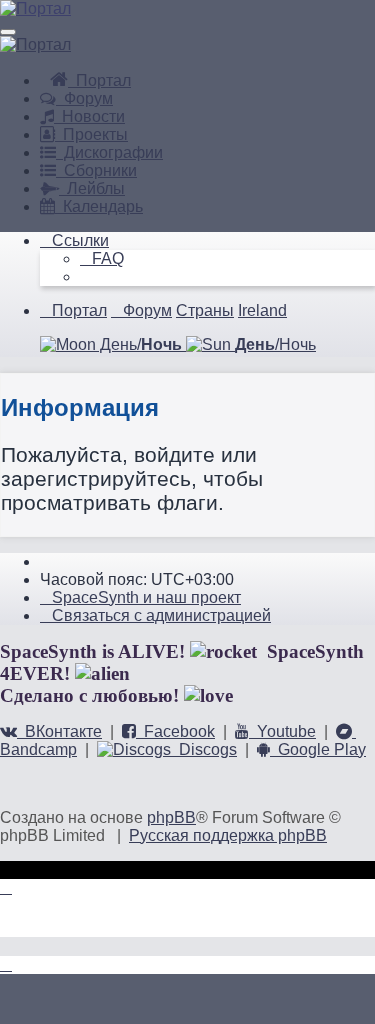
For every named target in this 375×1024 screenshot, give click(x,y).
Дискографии (109, 152)
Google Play (318, 749)
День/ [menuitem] (139, 344)
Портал (99, 80)
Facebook (175, 731)
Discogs (204, 749)
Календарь (99, 206)
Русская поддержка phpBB (228, 835)
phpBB (171, 817)
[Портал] (35, 8)
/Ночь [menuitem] (275, 344)
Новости (89, 116)
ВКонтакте (59, 731)
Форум (84, 98)
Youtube (282, 731)
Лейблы (92, 188)
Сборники (96, 170)
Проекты (91, 134)
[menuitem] (102, 258)
